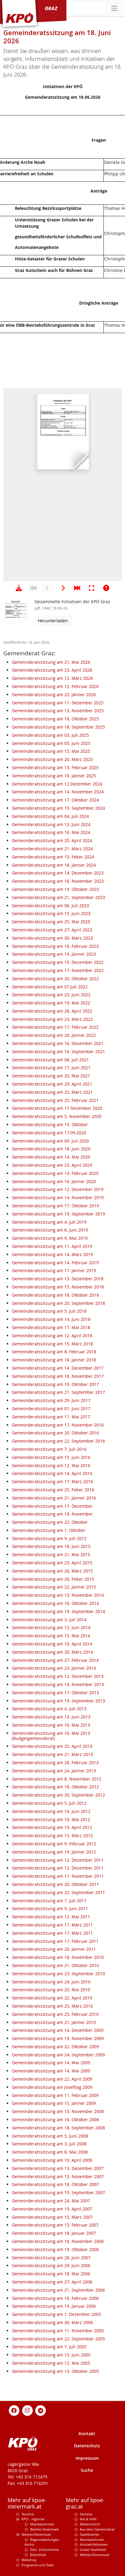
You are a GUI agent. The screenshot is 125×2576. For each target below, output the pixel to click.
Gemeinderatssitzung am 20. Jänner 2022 (54, 1035)
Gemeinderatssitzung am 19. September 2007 (58, 2192)
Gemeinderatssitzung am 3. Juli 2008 (49, 2144)
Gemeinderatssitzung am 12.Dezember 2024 (57, 784)
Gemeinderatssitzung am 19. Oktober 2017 (55, 1384)
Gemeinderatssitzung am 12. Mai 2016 (51, 1465)
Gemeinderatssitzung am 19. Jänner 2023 (54, 954)
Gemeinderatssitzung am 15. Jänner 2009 (54, 2103)
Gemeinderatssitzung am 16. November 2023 (58, 881)
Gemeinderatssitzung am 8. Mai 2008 (50, 2152)
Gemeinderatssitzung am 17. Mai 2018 (51, 1327)
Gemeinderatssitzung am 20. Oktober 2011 (55, 1884)
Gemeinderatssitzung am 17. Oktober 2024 (55, 800)
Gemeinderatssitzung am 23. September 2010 (58, 1974)
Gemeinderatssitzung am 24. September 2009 (58, 2055)
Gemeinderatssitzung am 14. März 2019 (52, 1254)
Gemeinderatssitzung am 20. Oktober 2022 (55, 979)
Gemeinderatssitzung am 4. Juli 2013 (49, 1709)
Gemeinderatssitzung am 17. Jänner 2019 (54, 1270)
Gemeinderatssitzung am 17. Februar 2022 (55, 1027)
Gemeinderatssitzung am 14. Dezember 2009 (58, 2030)
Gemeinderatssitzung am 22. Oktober (50, 1522)
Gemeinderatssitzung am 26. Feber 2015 (53, 1579)
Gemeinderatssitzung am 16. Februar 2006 (55, 2298)
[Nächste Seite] (62, 588)
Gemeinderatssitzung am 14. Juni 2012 (51, 1811)
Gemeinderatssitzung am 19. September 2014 (58, 1611)
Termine (28, 2514)
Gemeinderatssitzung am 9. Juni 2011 (50, 1908)
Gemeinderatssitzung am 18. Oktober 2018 (55, 1295)
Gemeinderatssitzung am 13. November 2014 (58, 1595)
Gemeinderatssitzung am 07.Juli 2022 (50, 987)
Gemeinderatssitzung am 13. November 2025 (58, 711)
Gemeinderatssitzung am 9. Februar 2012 (54, 1844)
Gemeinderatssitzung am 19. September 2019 (58, 1214)
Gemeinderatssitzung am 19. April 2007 (52, 2209)
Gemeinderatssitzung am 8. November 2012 (57, 1779)
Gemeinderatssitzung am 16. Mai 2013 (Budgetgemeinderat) (51, 1736)
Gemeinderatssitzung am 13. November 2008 (58, 2111)
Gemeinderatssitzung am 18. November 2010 (58, 1957)
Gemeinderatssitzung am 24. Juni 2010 (51, 1982)
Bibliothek (38, 2555)
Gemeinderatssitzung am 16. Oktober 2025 (55, 719)
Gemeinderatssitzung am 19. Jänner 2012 (54, 1852)
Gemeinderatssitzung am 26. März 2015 (52, 1571)
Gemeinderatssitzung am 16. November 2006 (58, 2241)
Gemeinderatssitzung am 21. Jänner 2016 (54, 1498)
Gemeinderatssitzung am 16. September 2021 (58, 1052)
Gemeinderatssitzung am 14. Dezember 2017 (58, 1368)
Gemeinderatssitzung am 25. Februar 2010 (55, 2014)
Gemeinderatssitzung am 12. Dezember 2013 (58, 1676)
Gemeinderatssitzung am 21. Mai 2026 (51, 662)
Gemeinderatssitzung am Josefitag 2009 (52, 2087)
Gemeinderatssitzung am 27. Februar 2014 (55, 1660)
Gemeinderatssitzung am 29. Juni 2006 (51, 2265)
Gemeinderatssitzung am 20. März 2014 (52, 1652)
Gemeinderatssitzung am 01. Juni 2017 (51, 1409)
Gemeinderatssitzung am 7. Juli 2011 (49, 1901)
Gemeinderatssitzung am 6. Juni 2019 (50, 1230)
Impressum (87, 2458)
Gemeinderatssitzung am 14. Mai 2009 (51, 2063)
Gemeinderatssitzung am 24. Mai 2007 (51, 2201)
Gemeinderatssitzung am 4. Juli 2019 (49, 1222)
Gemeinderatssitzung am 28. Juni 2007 (51, 2258)
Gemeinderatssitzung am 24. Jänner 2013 (54, 1771)
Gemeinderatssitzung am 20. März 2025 (52, 759)
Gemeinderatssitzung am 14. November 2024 (58, 792)
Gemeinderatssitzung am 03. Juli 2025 (50, 735)
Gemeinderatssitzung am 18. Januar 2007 (54, 2233)
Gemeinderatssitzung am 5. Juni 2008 (50, 2136)
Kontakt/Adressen (94, 2544)
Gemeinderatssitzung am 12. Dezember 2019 (58, 1189)
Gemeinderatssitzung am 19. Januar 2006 (54, 2306)
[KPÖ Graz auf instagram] (27, 2410)
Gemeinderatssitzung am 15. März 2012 (52, 1835)
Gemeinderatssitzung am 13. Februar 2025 (55, 767)
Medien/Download (36, 2534)
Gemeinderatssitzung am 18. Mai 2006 (51, 2274)
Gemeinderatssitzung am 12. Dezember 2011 (58, 1860)
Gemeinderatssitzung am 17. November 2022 (58, 970)
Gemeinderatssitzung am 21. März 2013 (52, 1754)
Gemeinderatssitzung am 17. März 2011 (52, 1925)
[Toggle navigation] (114, 8)
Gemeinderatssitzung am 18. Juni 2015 (51, 1546)
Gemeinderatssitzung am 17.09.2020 (49, 1133)
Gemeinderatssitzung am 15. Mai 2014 (51, 1636)
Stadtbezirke (90, 2534)
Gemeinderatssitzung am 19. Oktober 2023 (55, 889)
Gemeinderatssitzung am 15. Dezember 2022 (58, 962)
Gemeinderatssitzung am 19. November (52, 1514)
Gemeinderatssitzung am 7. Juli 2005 (49, 2347)
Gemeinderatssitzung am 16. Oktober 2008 (55, 2120)
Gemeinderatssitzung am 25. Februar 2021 (55, 1100)
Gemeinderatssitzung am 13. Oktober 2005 (55, 2371)
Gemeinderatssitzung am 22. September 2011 (58, 1892)
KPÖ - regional (33, 2519)
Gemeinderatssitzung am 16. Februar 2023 (55, 946)
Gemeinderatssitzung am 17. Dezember (52, 1506)
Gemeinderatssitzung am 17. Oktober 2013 (55, 1693)
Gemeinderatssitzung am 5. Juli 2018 (49, 1311)
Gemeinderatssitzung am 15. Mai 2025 (51, 751)
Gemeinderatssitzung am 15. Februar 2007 (55, 2225)
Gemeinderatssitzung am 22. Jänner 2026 (54, 694)
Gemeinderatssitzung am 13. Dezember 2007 (58, 2168)
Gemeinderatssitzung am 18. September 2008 (58, 2128)
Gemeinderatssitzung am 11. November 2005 (58, 2331)
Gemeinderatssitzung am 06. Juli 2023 (50, 906)
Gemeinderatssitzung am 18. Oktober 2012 (55, 1787)
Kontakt (87, 2434)
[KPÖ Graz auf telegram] (41, 2410)
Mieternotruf (90, 2524)
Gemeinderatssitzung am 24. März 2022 (52, 1019)
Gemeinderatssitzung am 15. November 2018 (58, 1287)
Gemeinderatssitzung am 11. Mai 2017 (51, 1417)
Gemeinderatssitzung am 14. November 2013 (58, 1684)
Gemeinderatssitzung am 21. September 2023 (58, 897)
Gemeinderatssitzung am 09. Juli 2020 (50, 1141)
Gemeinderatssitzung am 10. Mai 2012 (51, 1819)
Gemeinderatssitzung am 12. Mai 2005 (51, 2363)
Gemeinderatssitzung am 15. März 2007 (52, 2217)
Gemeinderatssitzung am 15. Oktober (50, 1124)
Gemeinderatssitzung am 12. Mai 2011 (51, 1917)
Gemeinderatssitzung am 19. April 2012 (52, 1827)
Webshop (29, 2560)
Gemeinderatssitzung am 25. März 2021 (52, 1092)
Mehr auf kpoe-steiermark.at (27, 2503)
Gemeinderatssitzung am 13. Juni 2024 (51, 824)
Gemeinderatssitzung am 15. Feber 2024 (53, 857)
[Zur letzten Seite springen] (77, 588)
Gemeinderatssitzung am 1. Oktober (49, 1530)
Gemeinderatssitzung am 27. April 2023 (52, 930)
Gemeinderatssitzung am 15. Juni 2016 (51, 1457)
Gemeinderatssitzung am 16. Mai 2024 (51, 832)
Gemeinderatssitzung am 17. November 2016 (58, 1425)
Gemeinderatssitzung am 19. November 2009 (58, 2038)
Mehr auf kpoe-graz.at (85, 2503)
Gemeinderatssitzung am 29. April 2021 (52, 1084)
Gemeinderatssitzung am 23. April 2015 (52, 1563)
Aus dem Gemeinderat (97, 2529)
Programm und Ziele (37, 2565)
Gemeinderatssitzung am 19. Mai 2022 (51, 1003)
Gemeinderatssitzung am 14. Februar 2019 (55, 1263)
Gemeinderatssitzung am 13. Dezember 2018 (58, 1279)
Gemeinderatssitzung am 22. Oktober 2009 (55, 2047)
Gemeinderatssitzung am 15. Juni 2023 (51, 913)
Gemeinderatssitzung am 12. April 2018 (52, 1336)
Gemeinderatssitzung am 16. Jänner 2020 (54, 1181)
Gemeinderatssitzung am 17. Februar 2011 (55, 1941)
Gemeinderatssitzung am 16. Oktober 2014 (55, 1603)
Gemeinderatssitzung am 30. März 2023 (52, 938)
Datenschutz (87, 2446)
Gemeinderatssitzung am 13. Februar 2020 (55, 1173)
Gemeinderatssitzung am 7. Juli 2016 (49, 1449)
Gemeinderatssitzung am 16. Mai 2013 (51, 1725)
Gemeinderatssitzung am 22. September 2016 (58, 1441)
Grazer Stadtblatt (93, 2550)
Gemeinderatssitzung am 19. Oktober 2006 (55, 2249)
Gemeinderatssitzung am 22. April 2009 (52, 2079)
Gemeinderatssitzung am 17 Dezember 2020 (57, 1108)
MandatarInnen (92, 2540)
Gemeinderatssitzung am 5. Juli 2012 (49, 1803)
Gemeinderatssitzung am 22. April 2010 (52, 1998)
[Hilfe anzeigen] (106, 588)
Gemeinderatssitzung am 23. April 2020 (52, 1165)
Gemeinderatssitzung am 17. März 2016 (52, 1481)
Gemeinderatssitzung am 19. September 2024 (58, 808)
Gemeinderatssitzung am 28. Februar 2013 (55, 1763)
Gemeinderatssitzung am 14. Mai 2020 (51, 1157)
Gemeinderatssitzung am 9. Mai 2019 (50, 1238)
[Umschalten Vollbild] (92, 588)
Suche (87, 2470)
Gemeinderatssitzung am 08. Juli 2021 (50, 1060)
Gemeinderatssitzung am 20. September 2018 (58, 1303)
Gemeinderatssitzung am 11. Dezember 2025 (58, 703)
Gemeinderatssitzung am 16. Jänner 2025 (54, 776)
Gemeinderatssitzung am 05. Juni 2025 (51, 743)
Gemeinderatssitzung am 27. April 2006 (52, 2282)
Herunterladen (53, 621)
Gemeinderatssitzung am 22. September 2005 (58, 2339)
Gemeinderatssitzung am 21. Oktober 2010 (55, 1965)
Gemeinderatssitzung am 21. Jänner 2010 (54, 2022)
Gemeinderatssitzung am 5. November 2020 (57, 1116)
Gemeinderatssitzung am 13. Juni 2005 (51, 2355)
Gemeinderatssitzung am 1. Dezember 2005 (56, 2314)
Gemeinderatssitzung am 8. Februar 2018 (54, 1352)
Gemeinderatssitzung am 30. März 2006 (52, 2322)
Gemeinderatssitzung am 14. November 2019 (58, 1197)
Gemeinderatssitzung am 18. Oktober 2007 (55, 2184)
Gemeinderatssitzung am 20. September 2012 (58, 1795)
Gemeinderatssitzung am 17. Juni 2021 (51, 1068)
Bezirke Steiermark (44, 2529)
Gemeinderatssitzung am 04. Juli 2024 (50, 816)
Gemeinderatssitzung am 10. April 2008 (52, 2160)
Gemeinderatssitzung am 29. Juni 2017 (51, 1400)
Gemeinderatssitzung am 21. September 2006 (58, 2290)
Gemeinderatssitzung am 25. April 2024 (52, 840)
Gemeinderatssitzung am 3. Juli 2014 (49, 1620)
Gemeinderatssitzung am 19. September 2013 (58, 1701)
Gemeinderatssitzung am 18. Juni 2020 (51, 1149)
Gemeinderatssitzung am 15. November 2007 (58, 2176)
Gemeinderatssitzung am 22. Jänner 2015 (54, 1587)
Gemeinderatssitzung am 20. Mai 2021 (51, 1076)
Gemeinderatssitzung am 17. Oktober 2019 (55, 1206)
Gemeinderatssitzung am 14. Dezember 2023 (58, 873)
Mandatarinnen (42, 2524)
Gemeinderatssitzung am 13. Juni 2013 (51, 1717)
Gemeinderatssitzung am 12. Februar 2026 (55, 686)
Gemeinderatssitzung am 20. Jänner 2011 (54, 1949)
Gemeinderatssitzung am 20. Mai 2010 (51, 1990)
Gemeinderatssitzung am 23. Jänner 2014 (54, 1668)
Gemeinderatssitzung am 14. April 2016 (52, 1473)
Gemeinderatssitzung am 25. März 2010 (52, 2006)
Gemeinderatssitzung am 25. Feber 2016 (53, 1490)
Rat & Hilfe (88, 2519)
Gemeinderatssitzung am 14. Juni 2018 (51, 1319)
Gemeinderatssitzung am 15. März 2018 (52, 1344)
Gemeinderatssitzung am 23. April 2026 (52, 670)
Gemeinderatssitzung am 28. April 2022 (52, 1011)
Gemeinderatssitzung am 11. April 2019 (52, 1246)
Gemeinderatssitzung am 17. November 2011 (58, 1876)
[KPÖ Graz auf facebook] (14, 2410)
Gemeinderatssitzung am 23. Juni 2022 (51, 995)
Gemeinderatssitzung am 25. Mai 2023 (51, 922)
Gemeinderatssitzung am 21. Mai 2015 (51, 1554)
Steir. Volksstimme (44, 2550)
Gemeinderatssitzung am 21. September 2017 (58, 1392)
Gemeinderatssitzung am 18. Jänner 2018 (54, 1360)
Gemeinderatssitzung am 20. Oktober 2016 (55, 1433)
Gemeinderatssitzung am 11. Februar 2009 (55, 2095)
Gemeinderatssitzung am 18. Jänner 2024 (54, 865)
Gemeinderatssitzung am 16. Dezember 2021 (58, 1043)
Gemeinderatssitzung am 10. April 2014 (52, 1644)
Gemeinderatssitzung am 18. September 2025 (58, 727)
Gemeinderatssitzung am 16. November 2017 (58, 1376)
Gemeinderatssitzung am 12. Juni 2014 (51, 1627)
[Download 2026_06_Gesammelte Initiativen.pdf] (19, 588)
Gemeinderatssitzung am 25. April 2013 (52, 1746)
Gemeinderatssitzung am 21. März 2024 (52, 849)
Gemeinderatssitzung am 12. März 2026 (52, 678)
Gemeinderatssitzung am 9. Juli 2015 (49, 1538)
